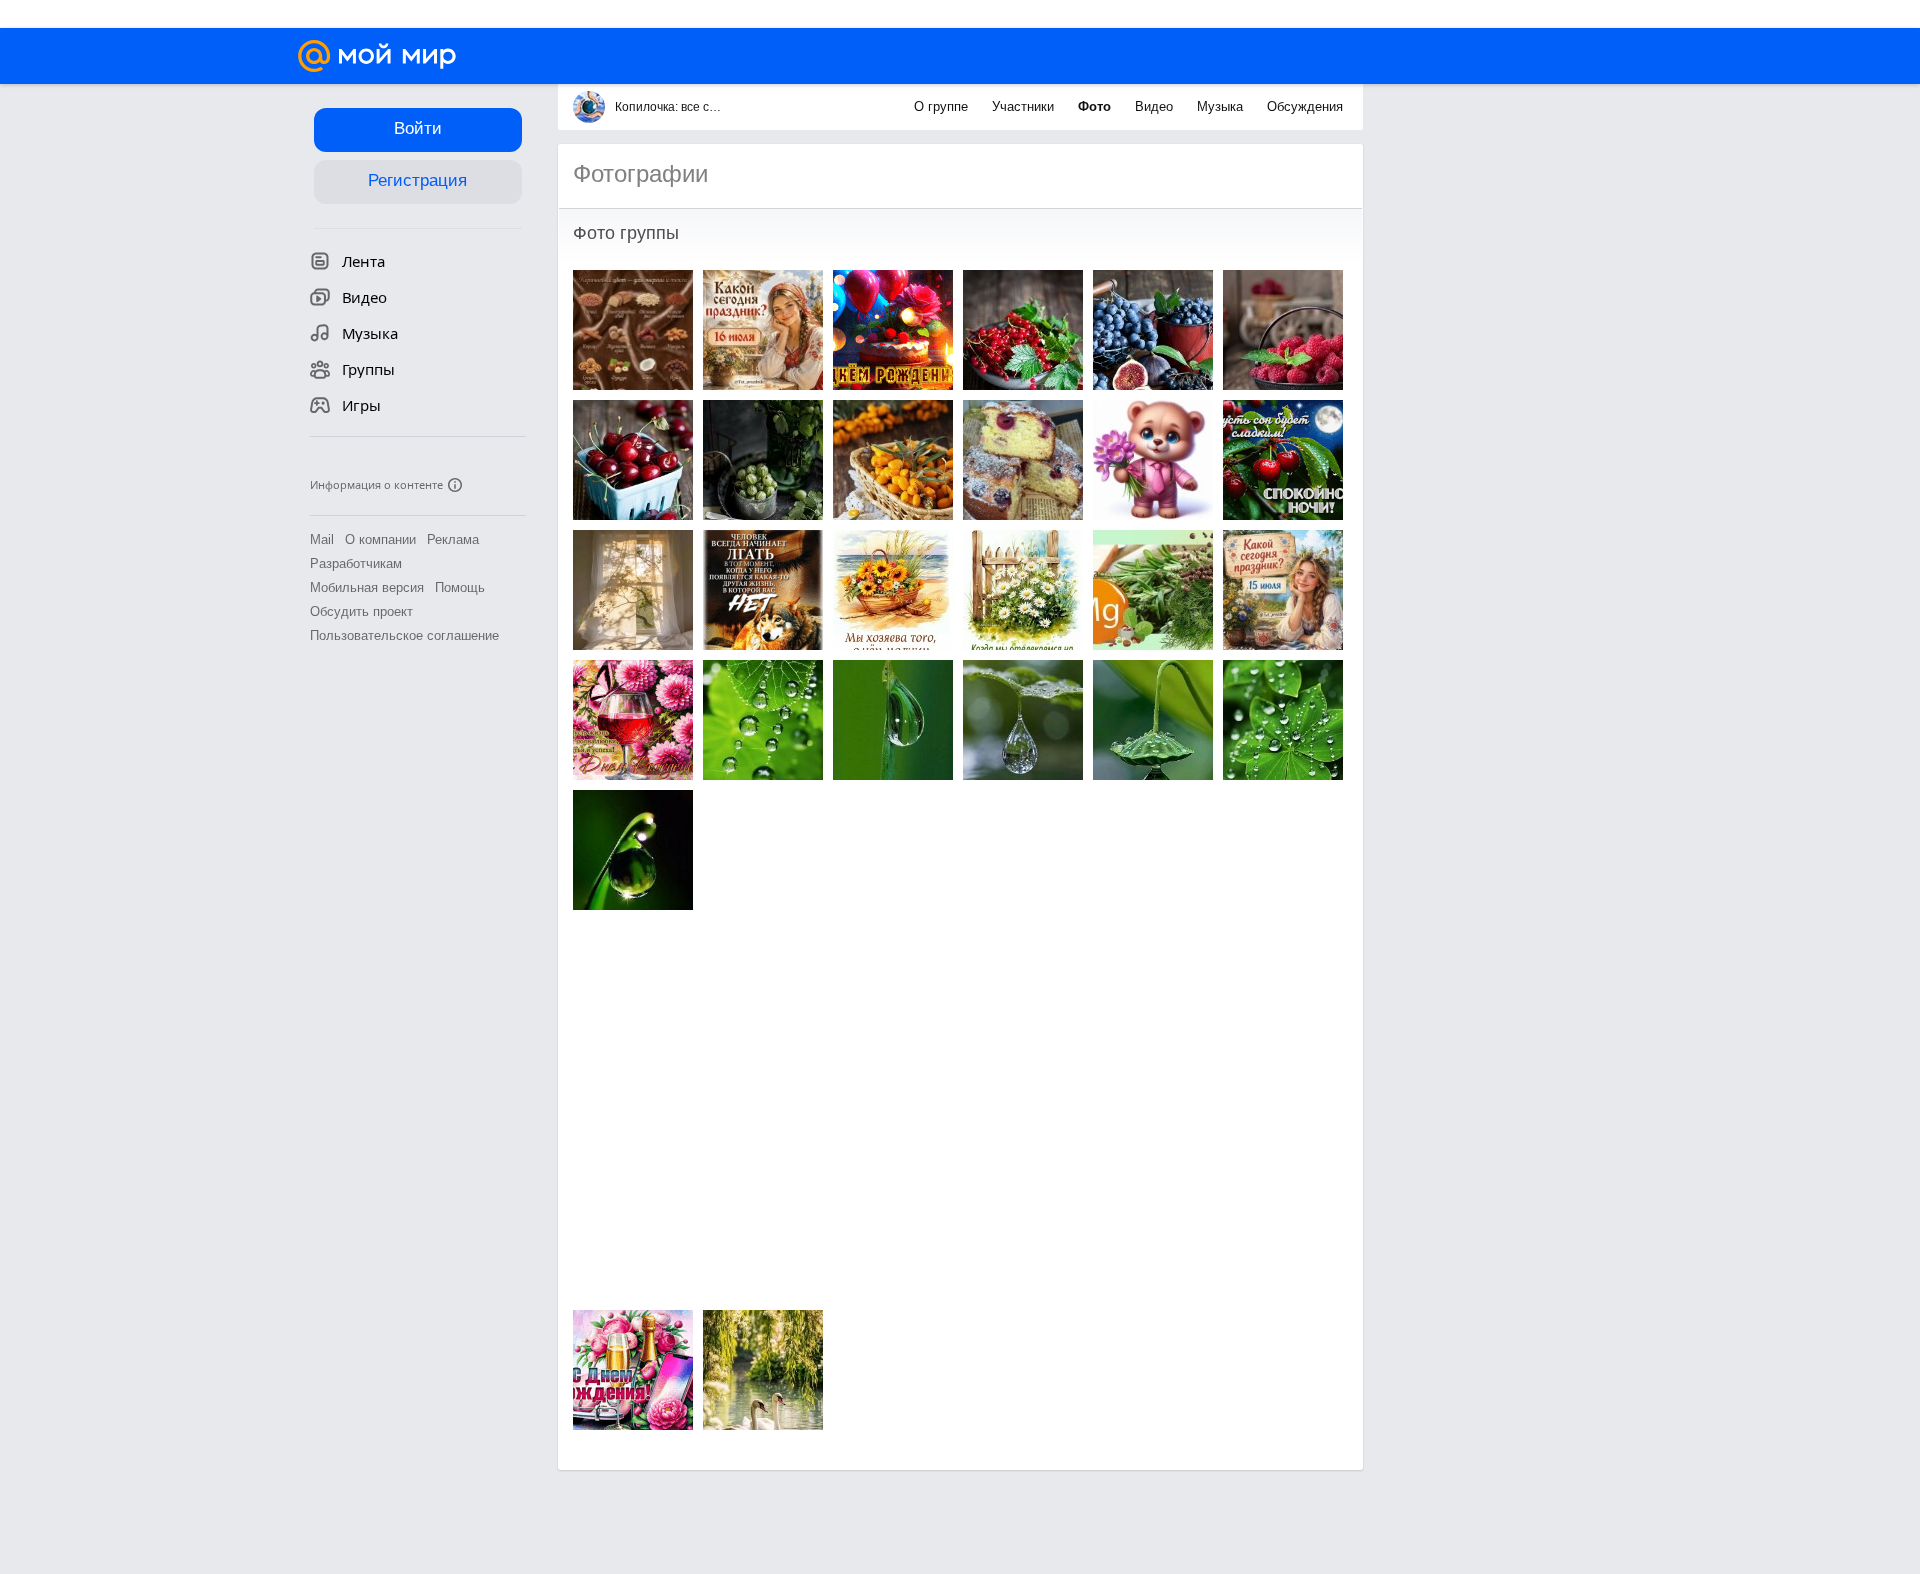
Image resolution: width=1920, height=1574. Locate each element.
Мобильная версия (367, 587)
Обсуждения (1305, 106)
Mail (322, 539)
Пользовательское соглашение (404, 635)
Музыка (1222, 106)
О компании (380, 539)
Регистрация (417, 180)
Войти (418, 128)
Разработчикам (356, 563)
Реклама (453, 539)
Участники (1025, 106)
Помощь (460, 587)
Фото (1096, 106)
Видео (1156, 106)
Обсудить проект (361, 611)
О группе (943, 106)
